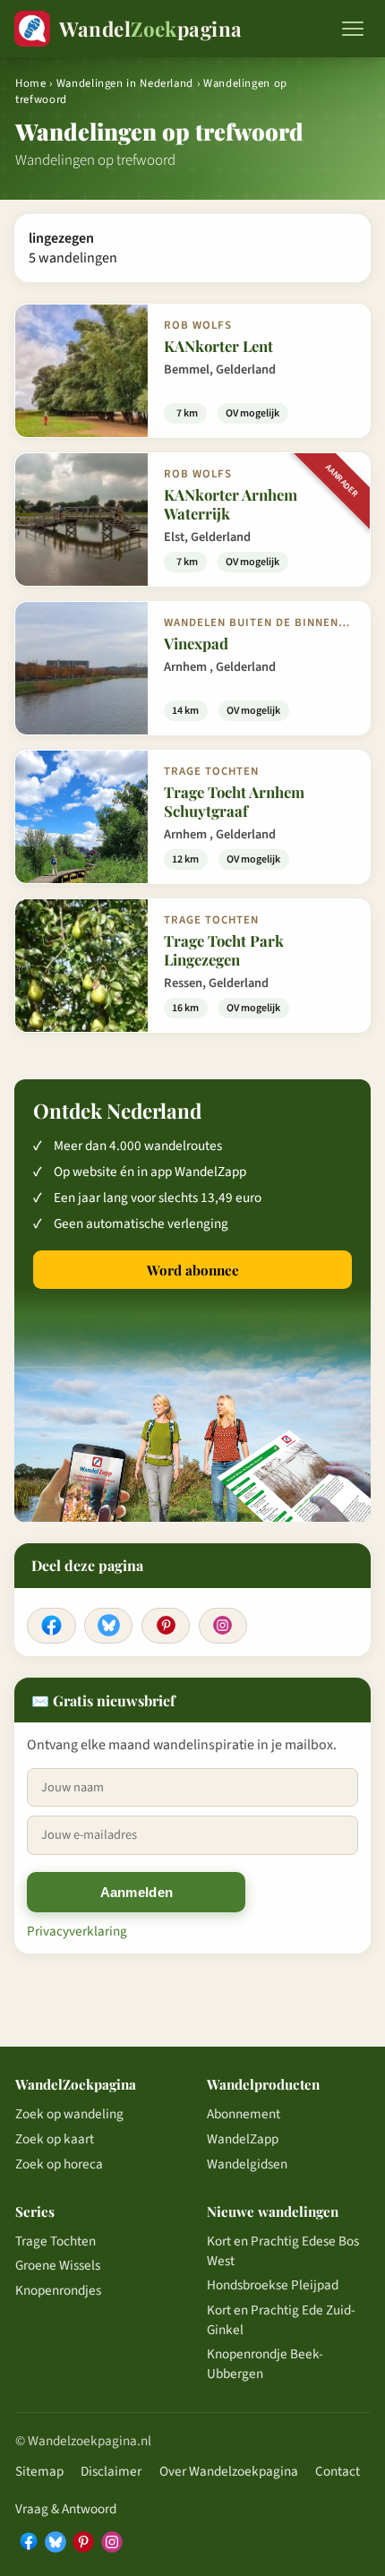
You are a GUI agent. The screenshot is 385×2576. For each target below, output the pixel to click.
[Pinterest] (166, 1626)
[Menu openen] (353, 29)
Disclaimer (111, 2471)
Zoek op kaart (55, 2139)
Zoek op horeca (59, 2164)
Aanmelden (137, 1892)
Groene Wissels (58, 2265)
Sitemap (39, 2471)
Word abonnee (193, 1270)
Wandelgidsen (247, 2164)
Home (31, 83)
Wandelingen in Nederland (125, 83)
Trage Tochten (56, 2241)
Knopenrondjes (58, 2290)
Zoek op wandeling (69, 2114)
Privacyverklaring (77, 1931)
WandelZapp (243, 2139)
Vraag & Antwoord (66, 2509)
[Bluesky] (108, 1626)
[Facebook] (51, 1626)
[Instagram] (223, 1626)
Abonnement (244, 2114)
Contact (338, 2471)
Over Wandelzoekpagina (229, 2471)
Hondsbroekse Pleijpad (273, 2285)
